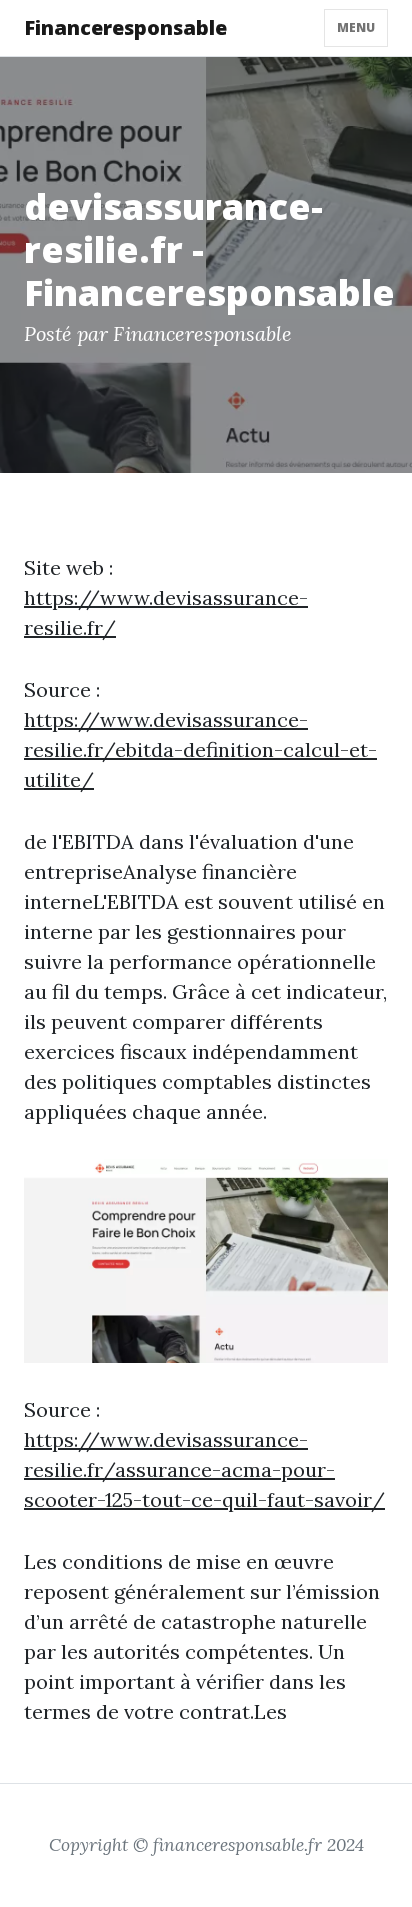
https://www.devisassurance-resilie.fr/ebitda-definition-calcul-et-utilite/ (200, 749)
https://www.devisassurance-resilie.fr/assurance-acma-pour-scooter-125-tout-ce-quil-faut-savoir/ (204, 1469)
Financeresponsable (125, 27)
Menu (356, 27)
